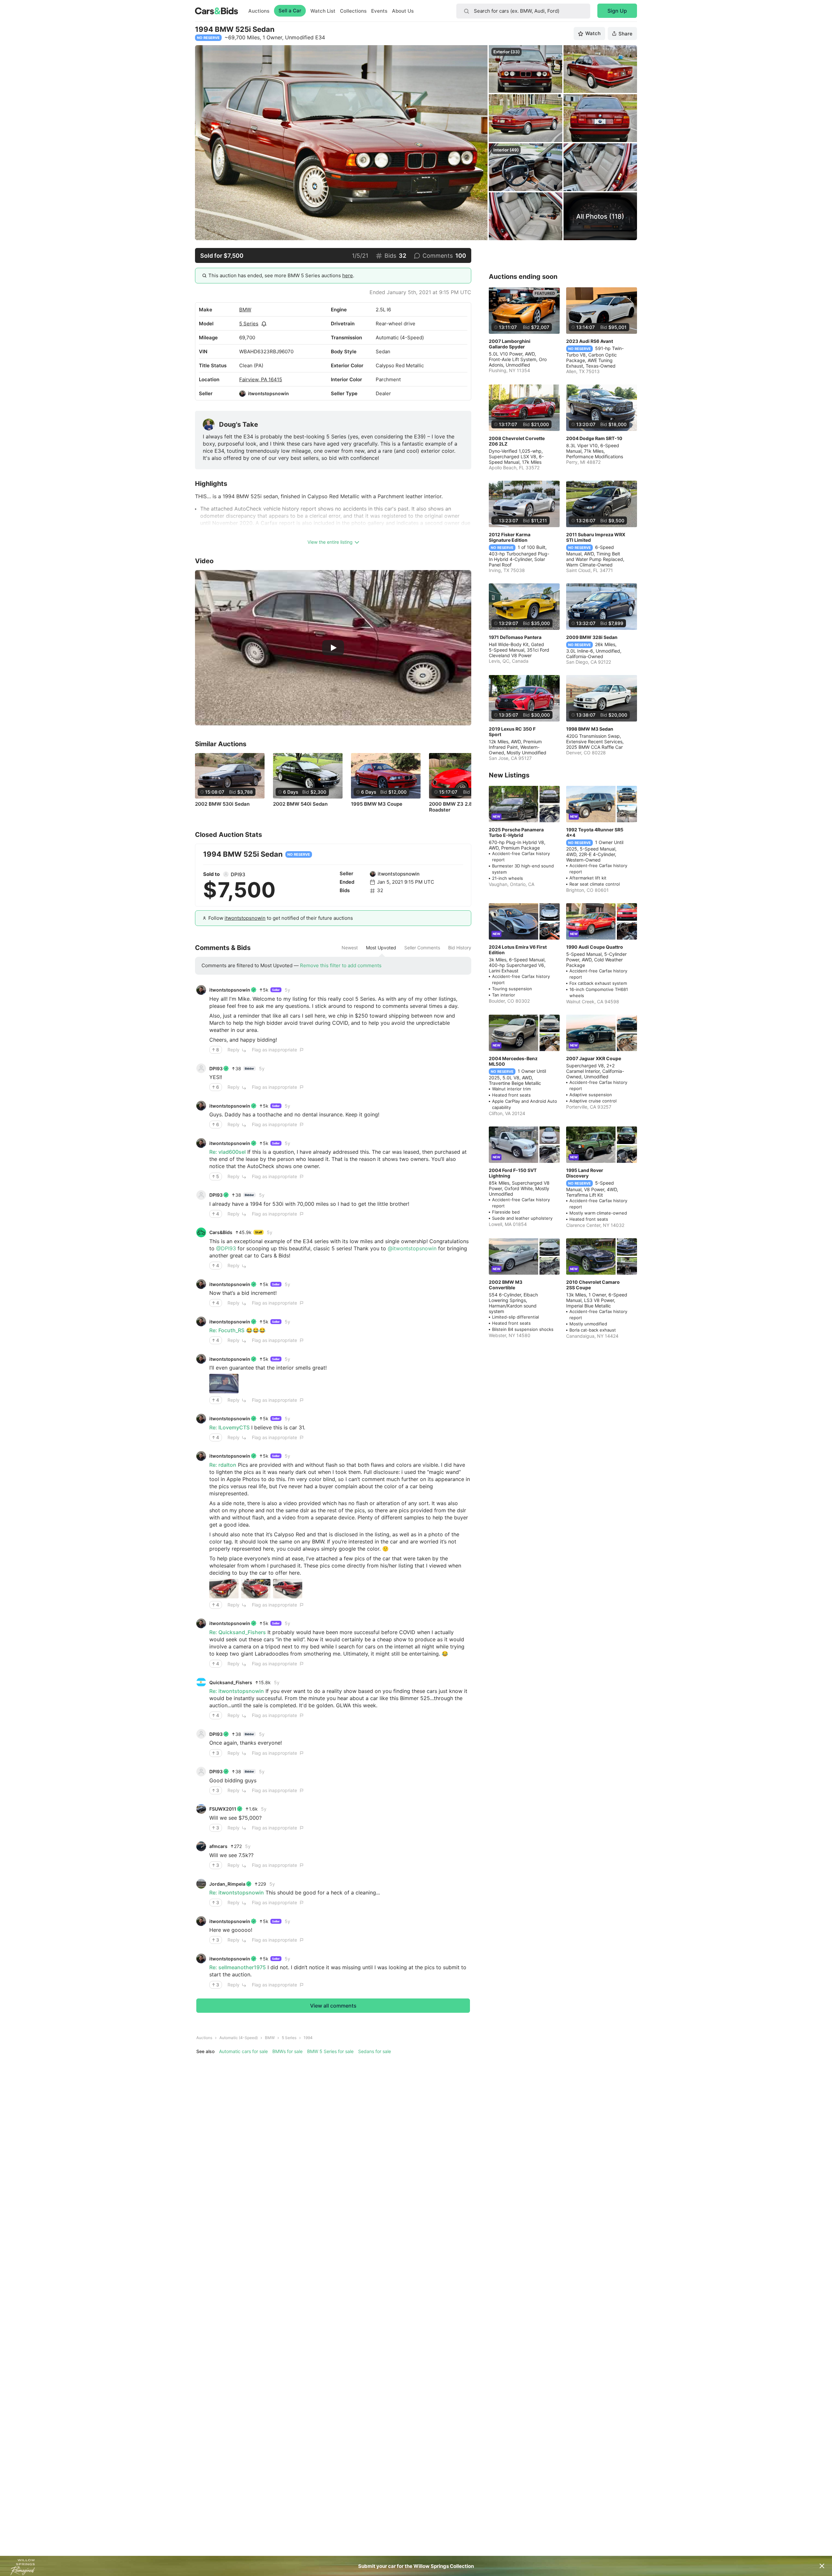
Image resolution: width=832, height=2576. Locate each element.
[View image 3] (288, 1589)
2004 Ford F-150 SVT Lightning (513, 1173)
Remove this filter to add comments (341, 965)
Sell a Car (290, 11)
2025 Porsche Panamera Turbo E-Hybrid (516, 832)
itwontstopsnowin (268, 393)
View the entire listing (330, 542)
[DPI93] (226, 874)
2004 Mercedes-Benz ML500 (513, 1061)
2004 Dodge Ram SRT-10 (594, 438)
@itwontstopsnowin (412, 1248)
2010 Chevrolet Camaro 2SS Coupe (593, 1285)
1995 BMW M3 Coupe (377, 804)
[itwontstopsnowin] (242, 394)
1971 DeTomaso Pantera (515, 637)
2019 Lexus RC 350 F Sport (512, 732)
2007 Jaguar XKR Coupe (594, 1058)
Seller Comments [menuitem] (422, 948)
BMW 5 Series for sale (330, 2051)
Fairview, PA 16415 (261, 379)
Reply (234, 1050)
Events (379, 11)
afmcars (218, 1846)
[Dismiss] (822, 2566)
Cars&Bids (221, 1232)
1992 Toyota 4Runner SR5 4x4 (595, 832)
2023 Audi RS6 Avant (590, 341)
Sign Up (617, 11)
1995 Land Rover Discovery (585, 1173)
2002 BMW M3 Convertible (506, 1285)
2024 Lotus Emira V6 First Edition (518, 950)
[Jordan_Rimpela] (201, 1884)
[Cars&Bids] (201, 1232)
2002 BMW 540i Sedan (300, 804)
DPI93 (238, 874)
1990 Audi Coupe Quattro (595, 947)
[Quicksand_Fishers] (201, 1682)
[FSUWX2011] (201, 1809)
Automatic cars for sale (243, 2051)
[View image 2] (256, 1589)
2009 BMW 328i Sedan (592, 637)
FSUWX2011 (223, 1809)
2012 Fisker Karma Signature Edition (510, 537)
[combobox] (523, 11)
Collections (353, 11)
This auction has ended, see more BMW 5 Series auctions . (281, 275)
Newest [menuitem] (350, 948)
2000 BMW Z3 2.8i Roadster (451, 807)
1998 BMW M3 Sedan (590, 729)
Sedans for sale (375, 2051)
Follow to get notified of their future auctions (281, 918)
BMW (245, 310)
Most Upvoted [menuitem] (381, 948)
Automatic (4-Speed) (239, 2038)
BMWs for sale (287, 2051)
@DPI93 (226, 1248)
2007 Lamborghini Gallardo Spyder (510, 344)
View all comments (333, 2006)
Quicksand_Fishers (231, 1682)
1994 (308, 2038)
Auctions (259, 11)
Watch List (323, 11)
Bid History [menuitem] (460, 948)
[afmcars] (201, 1846)
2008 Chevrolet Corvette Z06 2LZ (517, 441)
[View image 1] (224, 1384)
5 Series (249, 324)
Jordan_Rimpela (227, 1884)
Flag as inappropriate (274, 1050)
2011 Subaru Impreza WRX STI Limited (596, 537)
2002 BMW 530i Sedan (222, 804)
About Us (403, 11)
